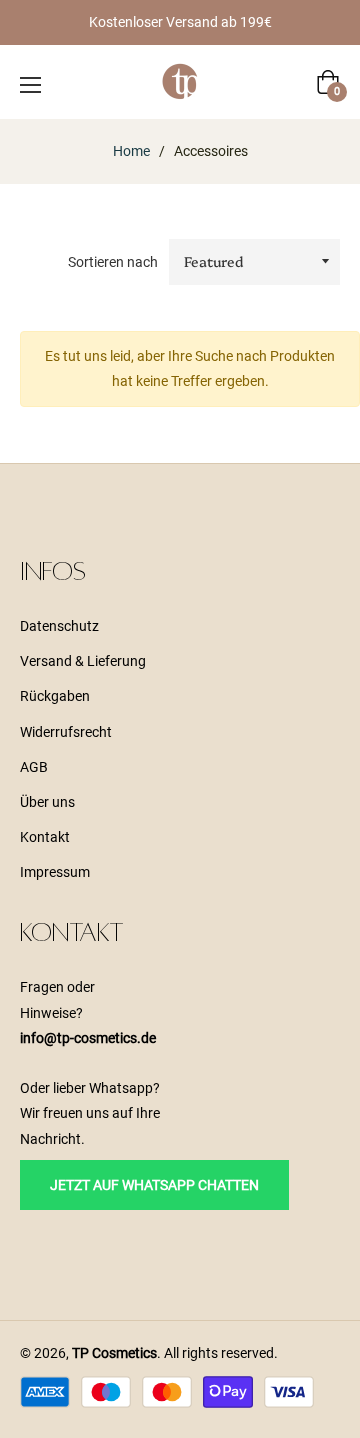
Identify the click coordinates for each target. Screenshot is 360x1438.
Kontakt (45, 837)
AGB (34, 767)
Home (131, 151)
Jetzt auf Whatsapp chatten (154, 1185)
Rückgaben (55, 696)
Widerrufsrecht (66, 732)
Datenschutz (59, 626)
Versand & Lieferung (83, 661)
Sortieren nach (113, 262)
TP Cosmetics (114, 1353)
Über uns (47, 802)
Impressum (55, 872)
